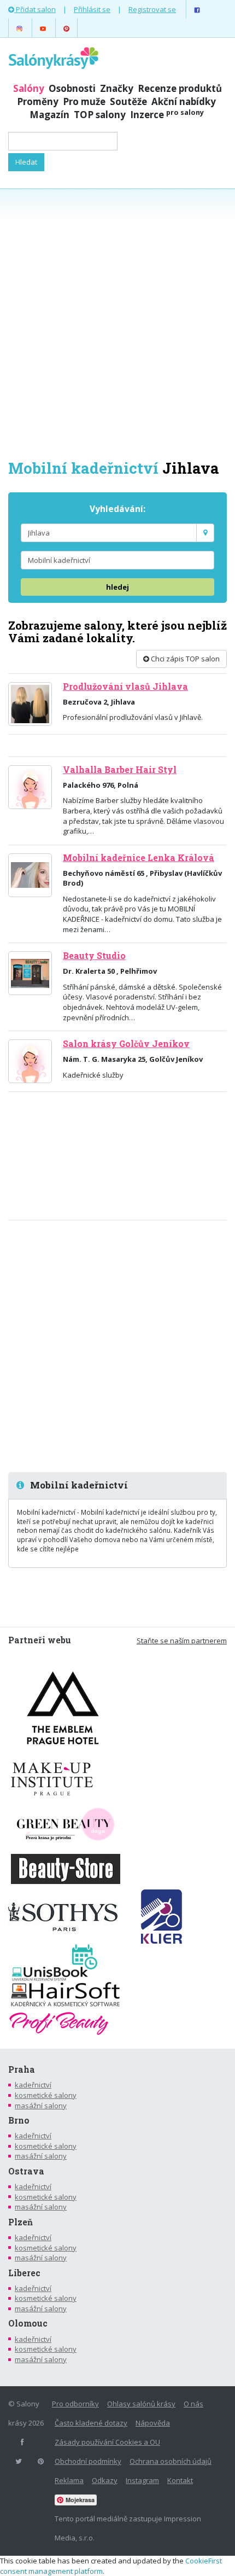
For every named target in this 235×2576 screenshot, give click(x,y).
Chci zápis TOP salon (184, 659)
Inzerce (167, 115)
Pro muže (84, 101)
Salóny (29, 88)
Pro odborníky (75, 2404)
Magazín (49, 115)
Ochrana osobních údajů (171, 2461)
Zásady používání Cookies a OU (107, 2442)
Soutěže (128, 101)
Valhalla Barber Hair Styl (120, 770)
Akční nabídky (184, 101)
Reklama (69, 2480)
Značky (117, 88)
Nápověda (153, 2423)
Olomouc (28, 2323)
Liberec (24, 2273)
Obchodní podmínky (88, 2461)
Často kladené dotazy (91, 2423)
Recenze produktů (180, 88)
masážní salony (41, 2106)
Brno (19, 2120)
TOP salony (100, 115)
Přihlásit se (92, 9)
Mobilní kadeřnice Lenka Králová (139, 858)
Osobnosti (72, 88)
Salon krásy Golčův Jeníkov (126, 1044)
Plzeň (20, 2222)
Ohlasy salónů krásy (141, 2404)
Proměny (38, 101)
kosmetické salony (46, 2095)
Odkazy (105, 2480)
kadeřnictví (33, 2085)
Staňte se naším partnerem (182, 1641)
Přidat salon (35, 9)
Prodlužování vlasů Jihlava (125, 687)
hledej (117, 587)
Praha (22, 2069)
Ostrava (26, 2171)
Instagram (142, 2480)
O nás (193, 2404)
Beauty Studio (94, 956)
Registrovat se (152, 9)
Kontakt (180, 2480)
